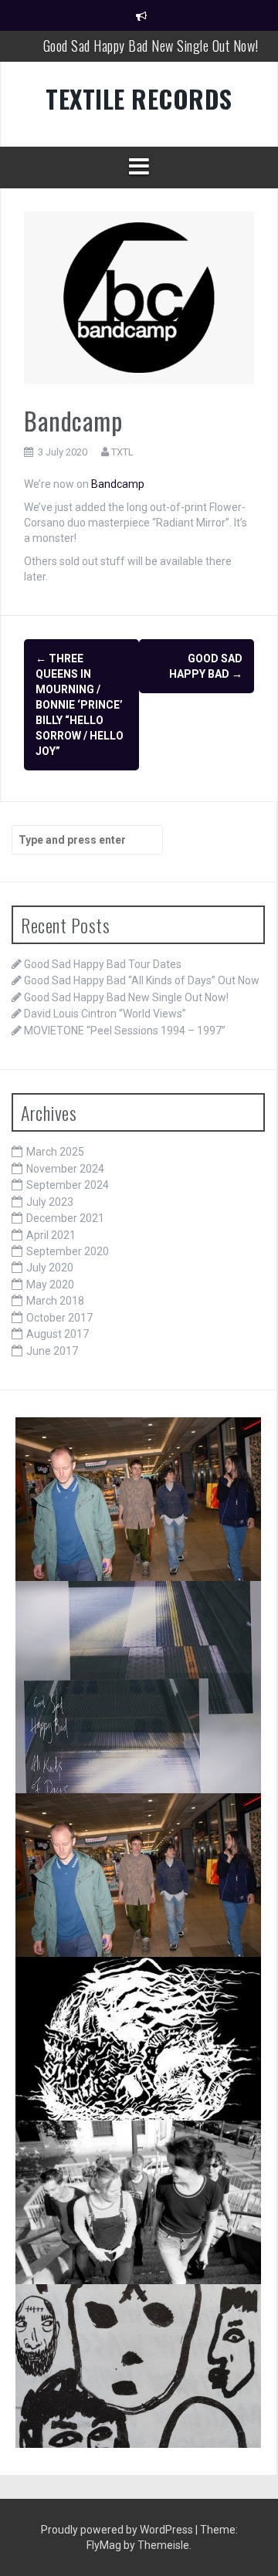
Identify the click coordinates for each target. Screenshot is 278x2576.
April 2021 (51, 1235)
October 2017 (59, 1318)
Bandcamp (117, 484)
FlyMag (104, 2545)
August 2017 (58, 1334)
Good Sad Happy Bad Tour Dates (103, 964)
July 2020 (50, 1268)
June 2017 (52, 1351)
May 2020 (50, 1285)
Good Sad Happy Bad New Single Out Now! (151, 46)
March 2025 (55, 1152)
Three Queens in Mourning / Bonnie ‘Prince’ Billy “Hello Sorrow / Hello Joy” (80, 705)
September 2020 (68, 1251)
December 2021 (65, 1218)
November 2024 (65, 1169)
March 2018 (55, 1301)
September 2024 (68, 1185)
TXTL (122, 452)
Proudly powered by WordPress (118, 2530)
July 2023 (50, 1202)
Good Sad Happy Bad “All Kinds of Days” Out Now (142, 980)
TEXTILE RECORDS (139, 98)
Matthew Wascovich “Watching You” (125, 2308)
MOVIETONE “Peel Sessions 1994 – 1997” (125, 1031)
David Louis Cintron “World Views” (105, 1014)
